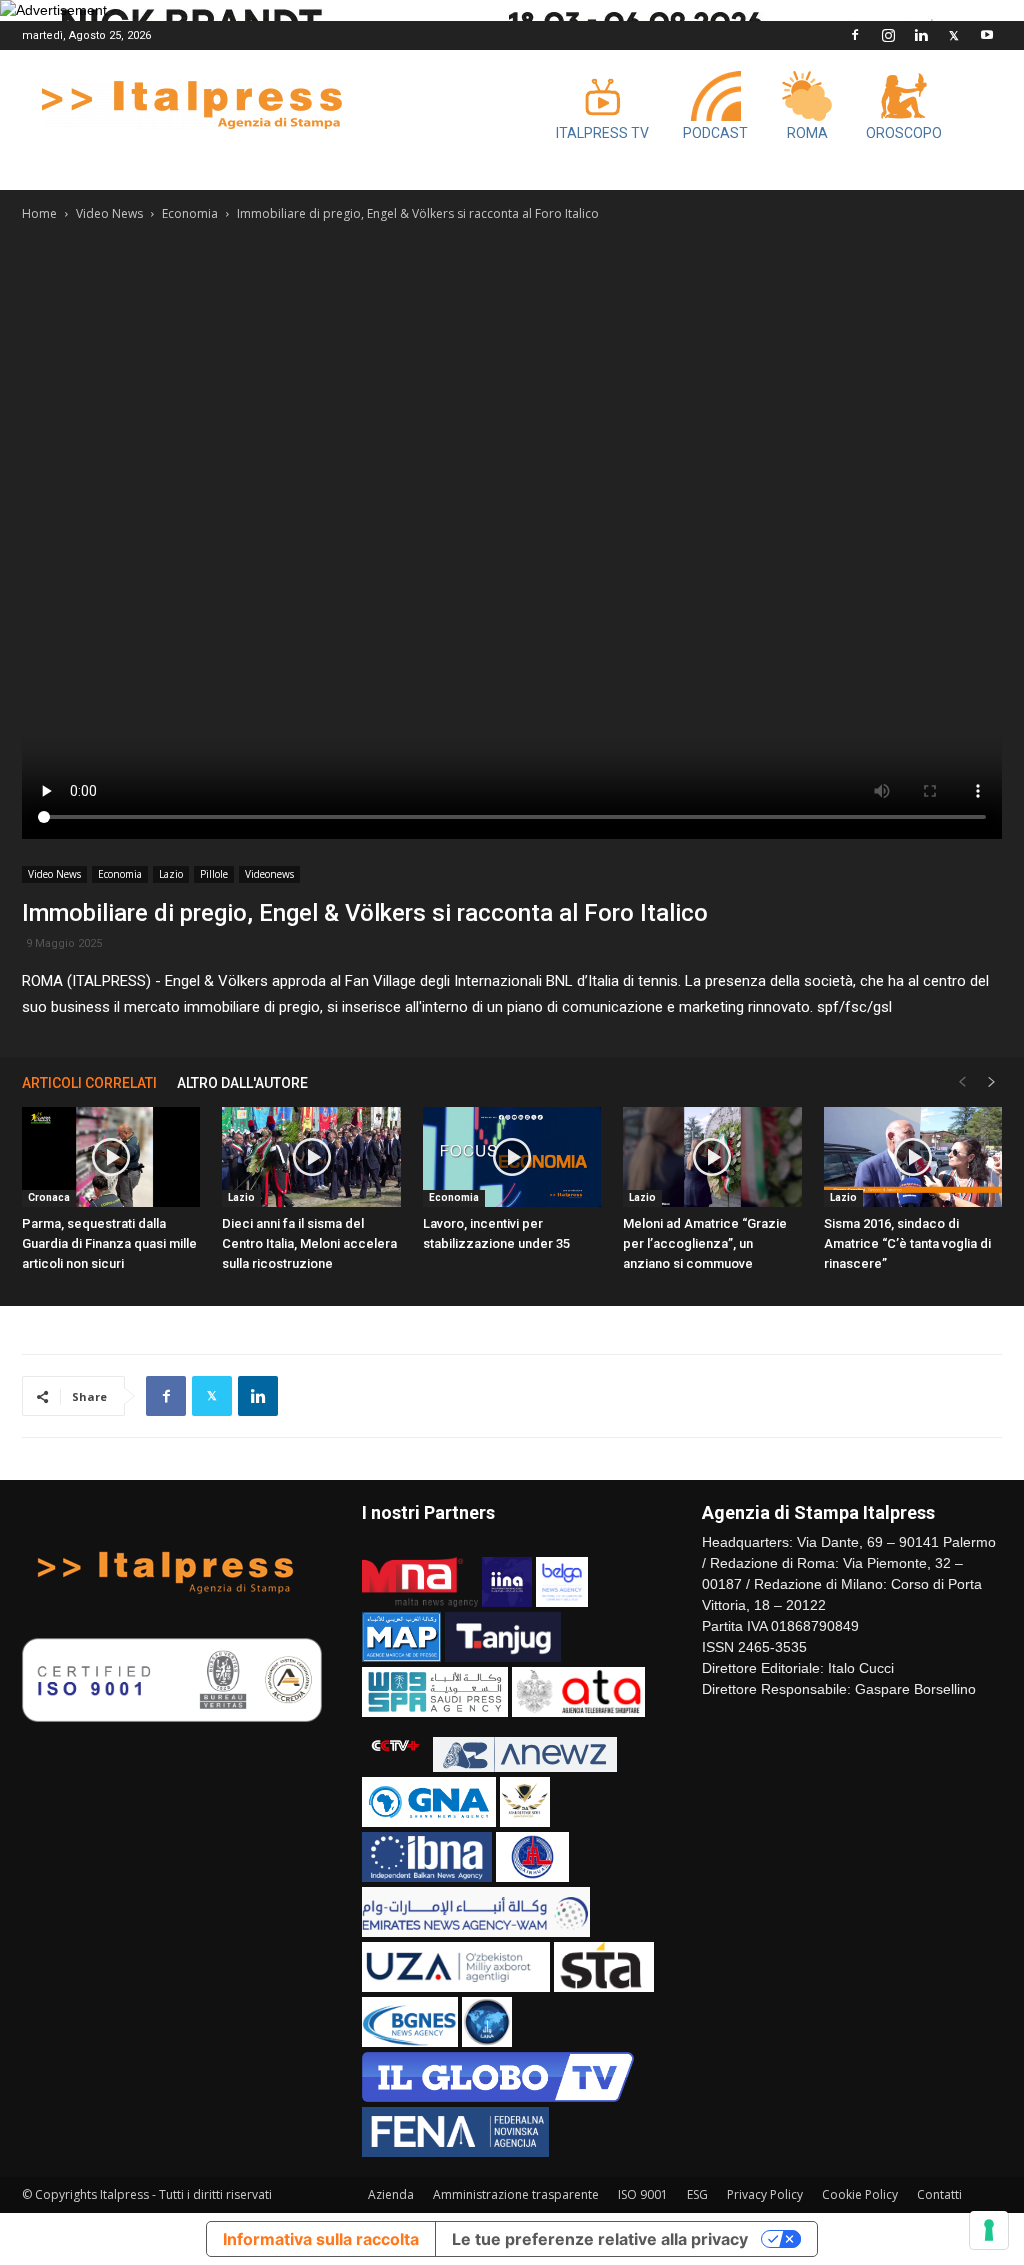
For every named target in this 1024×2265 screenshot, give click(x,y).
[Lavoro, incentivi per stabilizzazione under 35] (512, 1157)
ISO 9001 (643, 2194)
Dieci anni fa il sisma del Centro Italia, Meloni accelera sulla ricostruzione (309, 1243)
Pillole (214, 874)
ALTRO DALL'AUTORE (242, 1083)
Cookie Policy (860, 2194)
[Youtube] (987, 35)
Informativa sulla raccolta (321, 2239)
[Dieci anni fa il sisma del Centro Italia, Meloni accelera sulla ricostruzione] (311, 1157)
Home (39, 213)
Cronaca (49, 1197)
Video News (109, 213)
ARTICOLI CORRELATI (89, 1083)
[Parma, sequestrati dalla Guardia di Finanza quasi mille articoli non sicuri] (111, 1157)
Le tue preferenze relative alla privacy (600, 2239)
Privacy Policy (765, 2194)
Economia (190, 213)
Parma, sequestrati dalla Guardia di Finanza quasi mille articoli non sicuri (109, 1243)
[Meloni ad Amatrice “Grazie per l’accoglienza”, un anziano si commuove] (712, 1157)
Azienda (391, 2194)
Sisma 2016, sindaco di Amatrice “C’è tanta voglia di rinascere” (907, 1243)
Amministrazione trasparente (516, 2194)
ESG (697, 2194)
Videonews (269, 874)
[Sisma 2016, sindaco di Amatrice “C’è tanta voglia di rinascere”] (913, 1157)
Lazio (171, 874)
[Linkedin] (921, 35)
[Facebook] (855, 35)
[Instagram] (888, 35)
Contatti (939, 2194)
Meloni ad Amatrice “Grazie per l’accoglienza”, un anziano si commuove (705, 1243)
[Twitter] (954, 35)
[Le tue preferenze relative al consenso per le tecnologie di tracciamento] (989, 2230)
